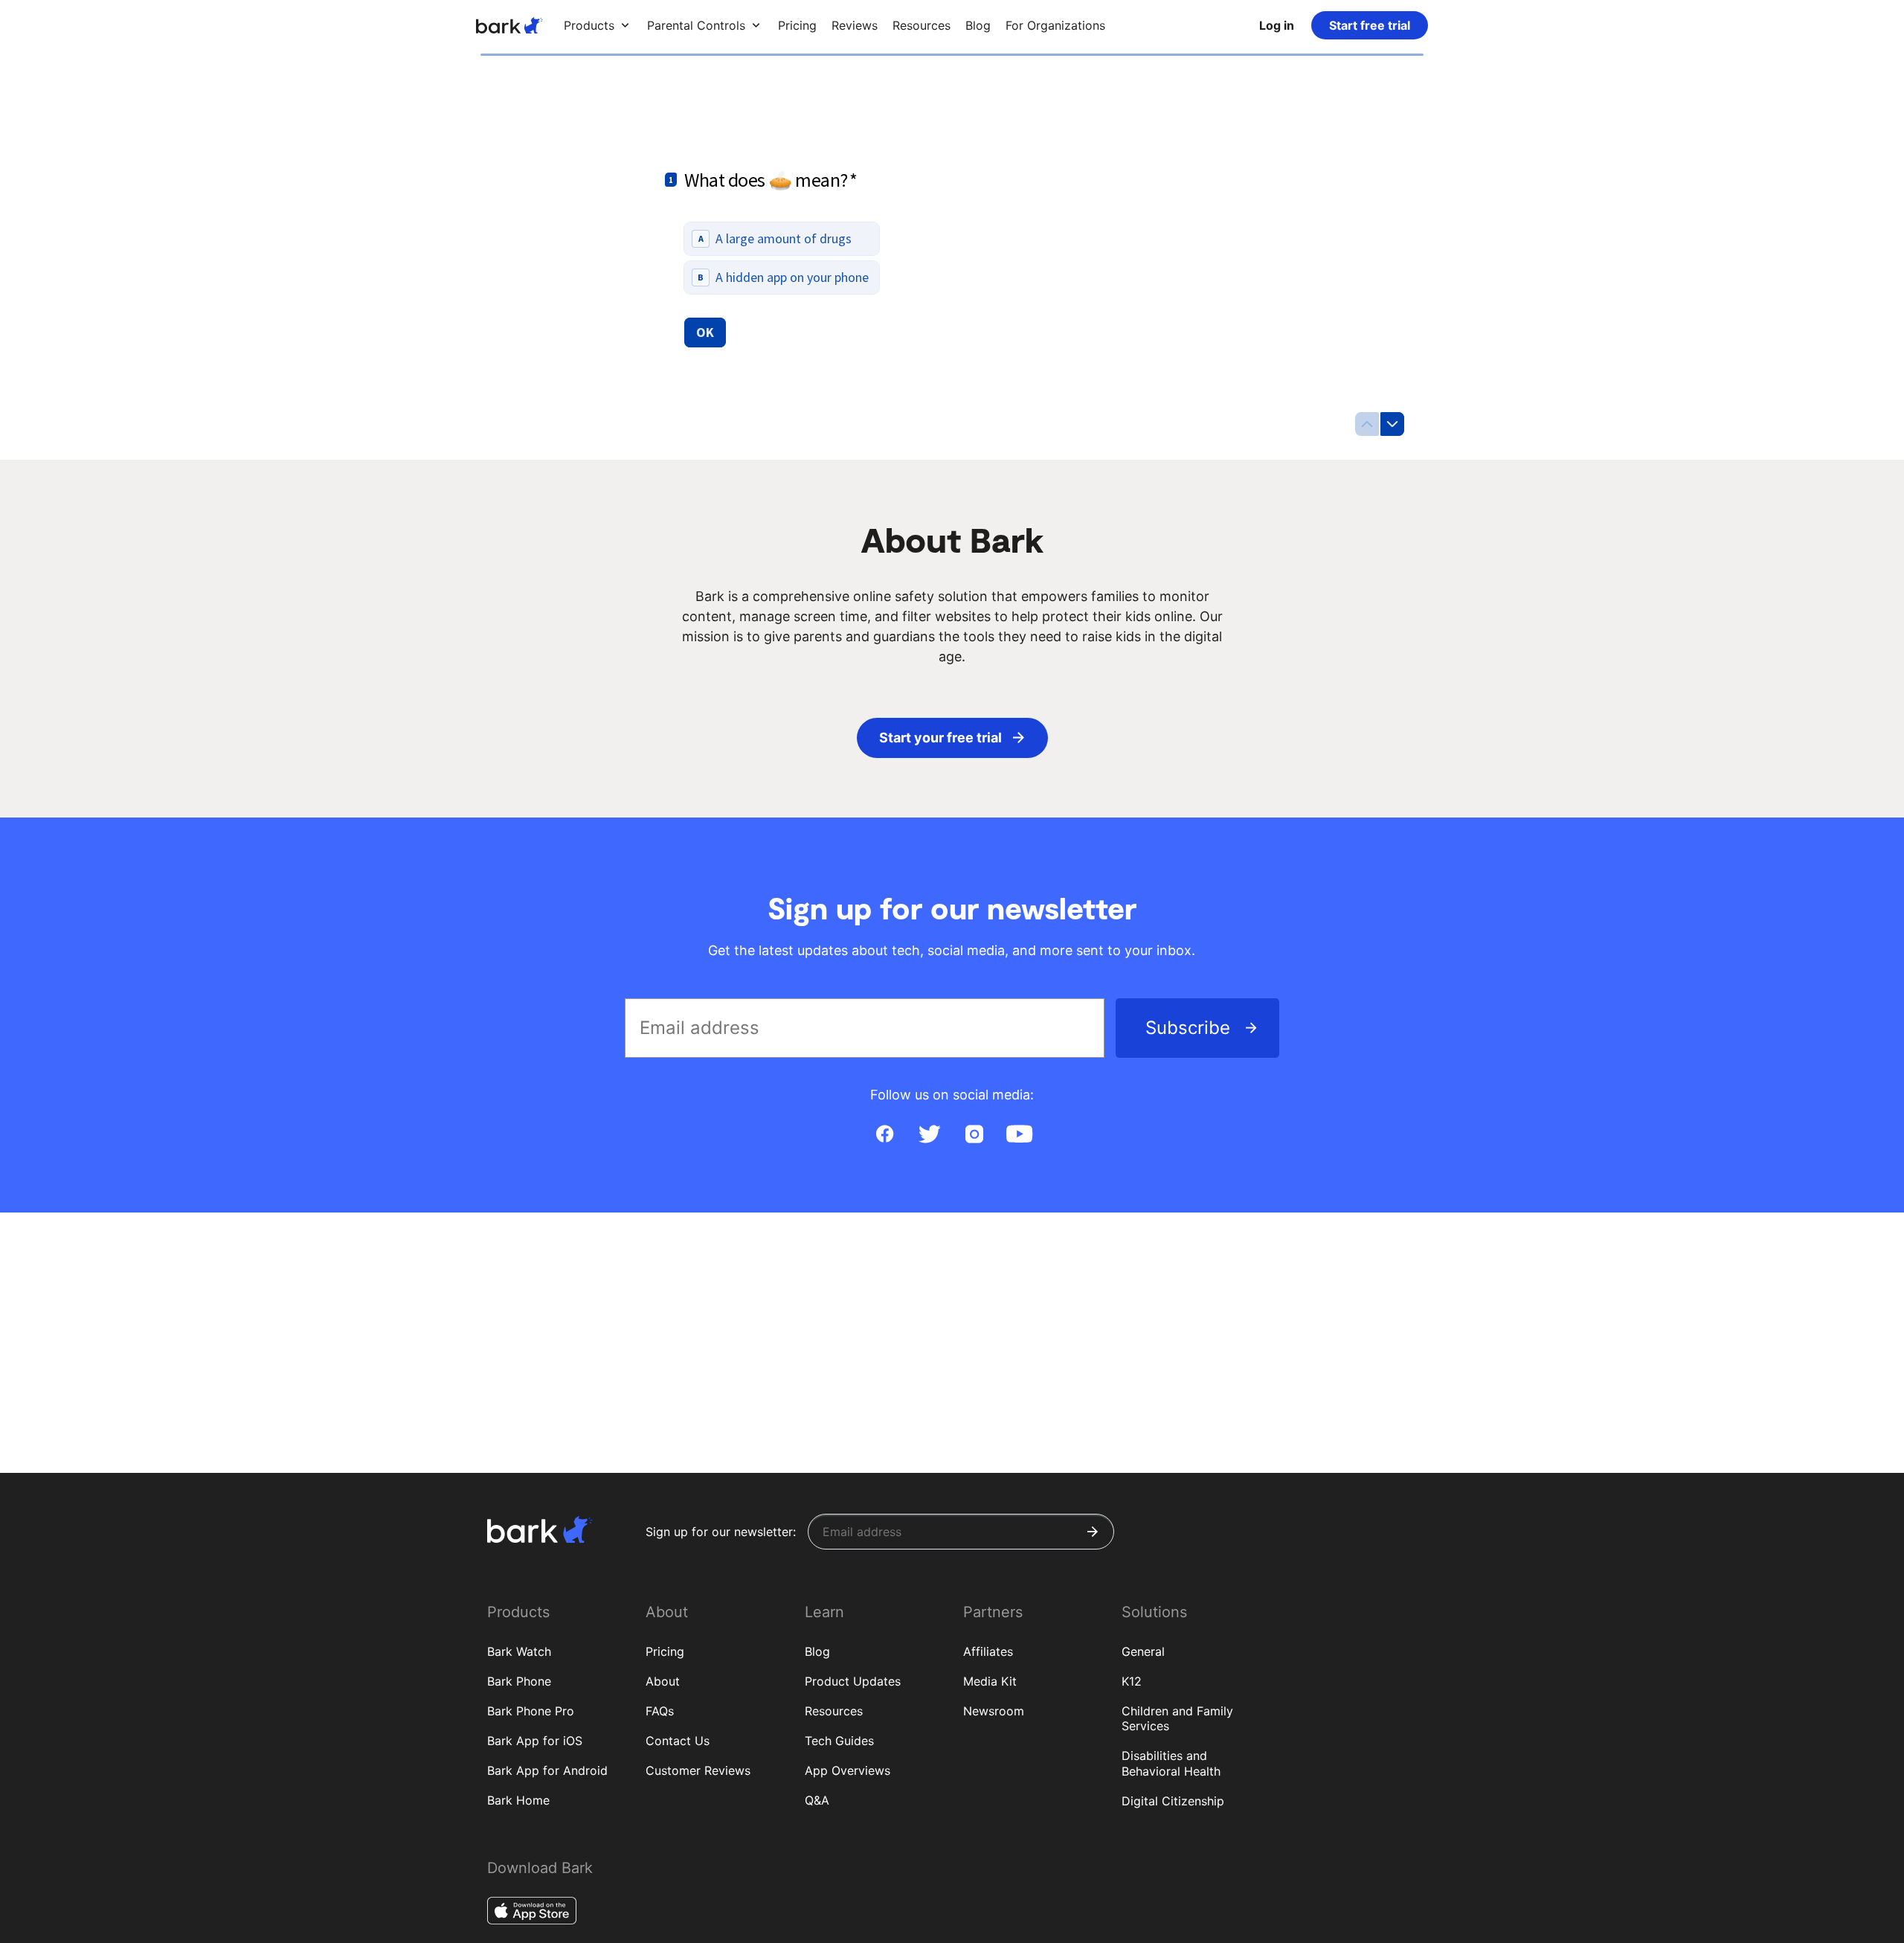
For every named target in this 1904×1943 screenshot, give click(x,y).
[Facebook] (885, 1134)
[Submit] (1093, 1532)
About (663, 1681)
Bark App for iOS (535, 1741)
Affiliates (988, 1651)
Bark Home (518, 1800)
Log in (1277, 25)
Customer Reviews (698, 1770)
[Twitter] (930, 1134)
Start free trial (1370, 25)
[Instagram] (974, 1134)
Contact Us (678, 1741)
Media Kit (990, 1681)
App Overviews (848, 1770)
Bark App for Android (547, 1770)
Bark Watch (519, 1651)
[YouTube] (1019, 1134)
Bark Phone (519, 1681)
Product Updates (853, 1681)
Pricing (665, 1651)
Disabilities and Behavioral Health (1171, 1763)
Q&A (817, 1800)
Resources (834, 1711)
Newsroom (994, 1711)
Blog (817, 1651)
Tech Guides (839, 1741)
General (1143, 1651)
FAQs (660, 1711)
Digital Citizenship (1173, 1801)
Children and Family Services (1177, 1719)
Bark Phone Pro (531, 1711)
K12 (1132, 1681)
